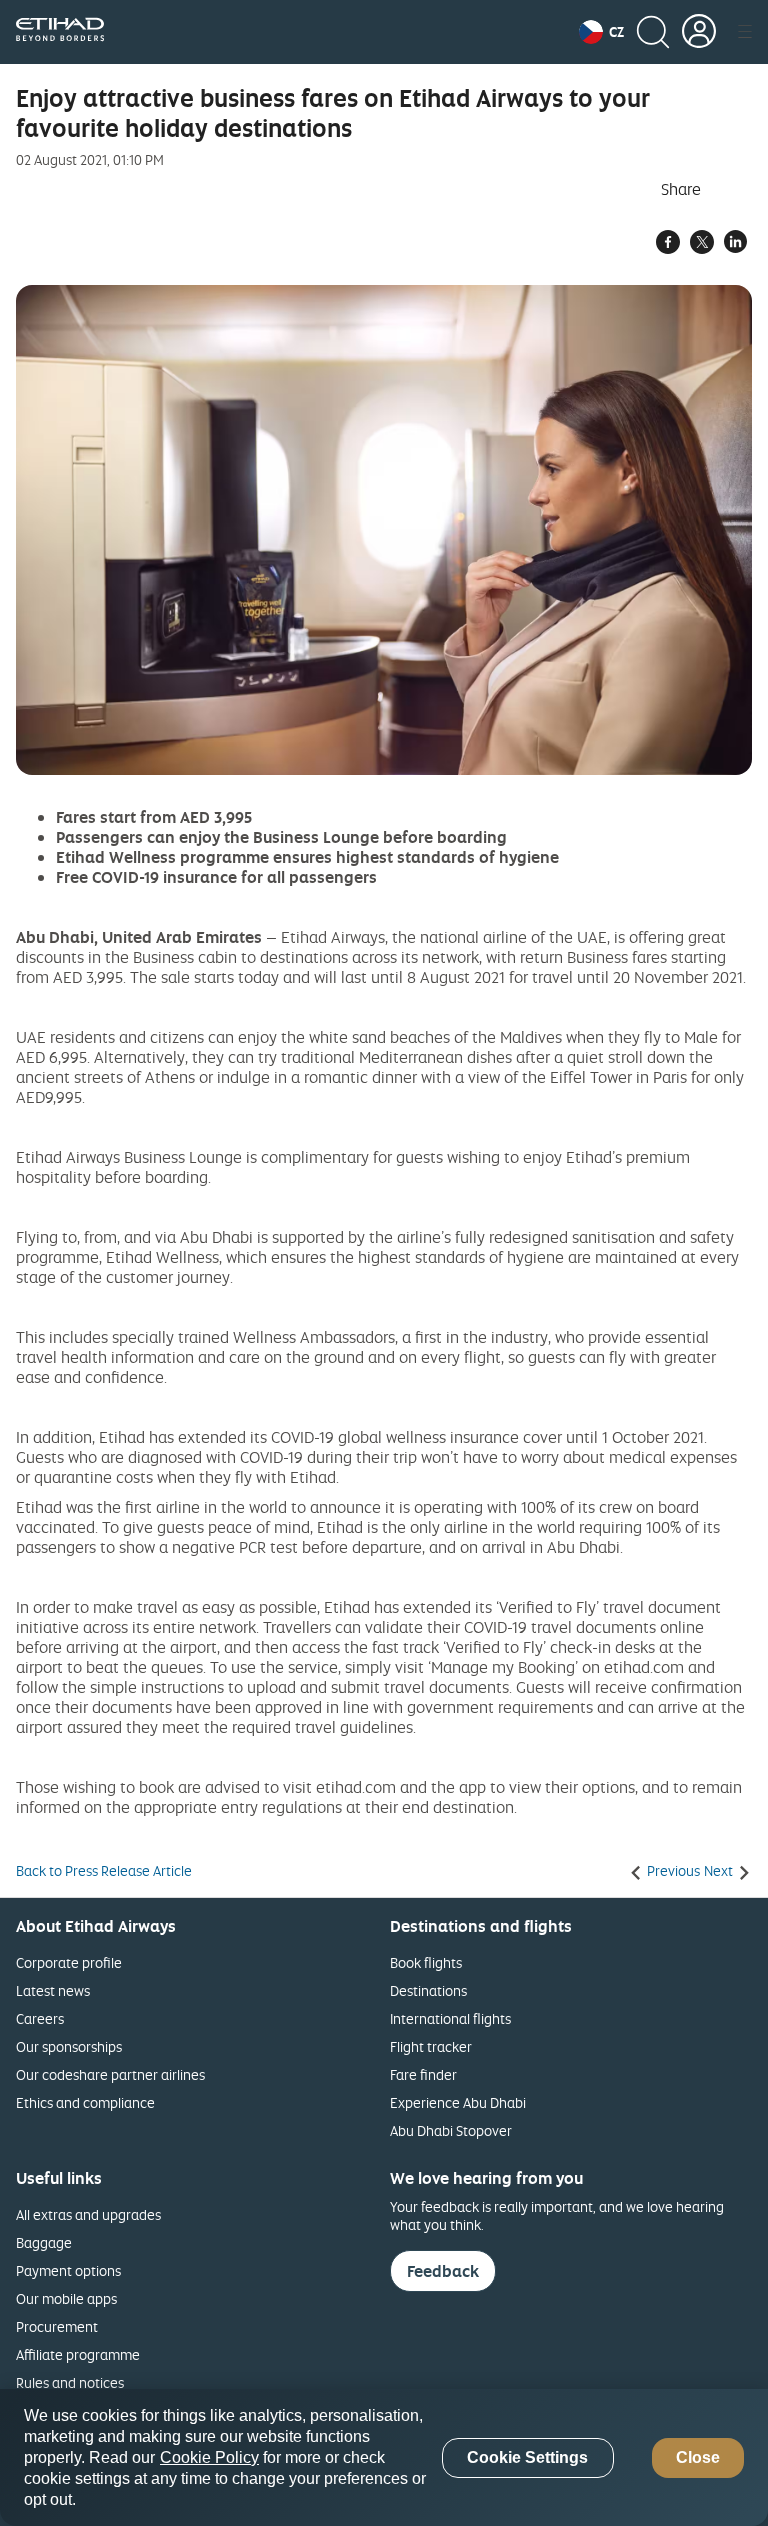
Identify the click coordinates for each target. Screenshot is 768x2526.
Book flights (426, 1962)
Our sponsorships (69, 2046)
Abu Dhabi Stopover (451, 2130)
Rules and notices (70, 2382)
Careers (40, 2018)
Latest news (53, 1990)
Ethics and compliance (85, 2102)
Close (698, 2457)
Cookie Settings (527, 2457)
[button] (601, 32)
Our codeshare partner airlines (110, 2074)
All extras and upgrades (88, 2214)
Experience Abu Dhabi (458, 2102)
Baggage (44, 2242)
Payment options (68, 2270)
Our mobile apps (66, 2298)
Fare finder (423, 2074)
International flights (450, 2018)
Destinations (428, 1990)
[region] (384, 2457)
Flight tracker (431, 2046)
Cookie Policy (209, 2457)
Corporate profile (69, 1962)
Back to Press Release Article (104, 1871)
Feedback (443, 2271)
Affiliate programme (78, 2354)
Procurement (57, 2326)
